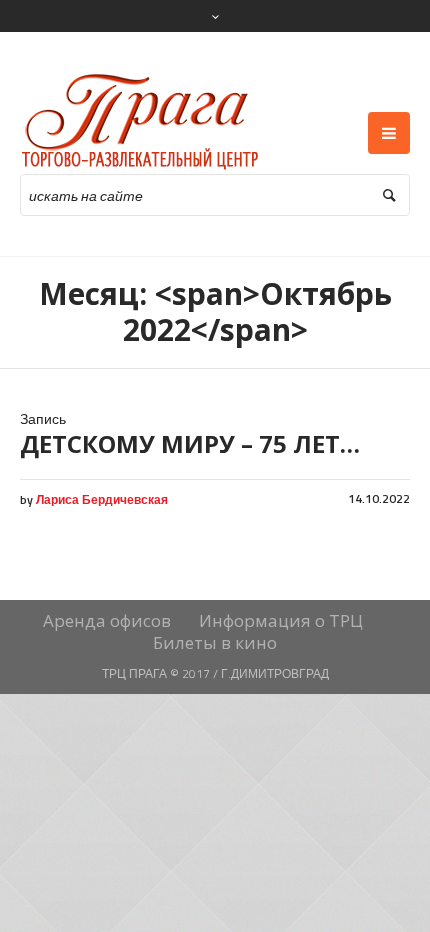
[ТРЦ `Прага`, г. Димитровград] (141, 122)
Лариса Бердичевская (102, 499)
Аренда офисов (107, 621)
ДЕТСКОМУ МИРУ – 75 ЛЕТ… (190, 443)
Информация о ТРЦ (281, 621)
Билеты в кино (215, 643)
